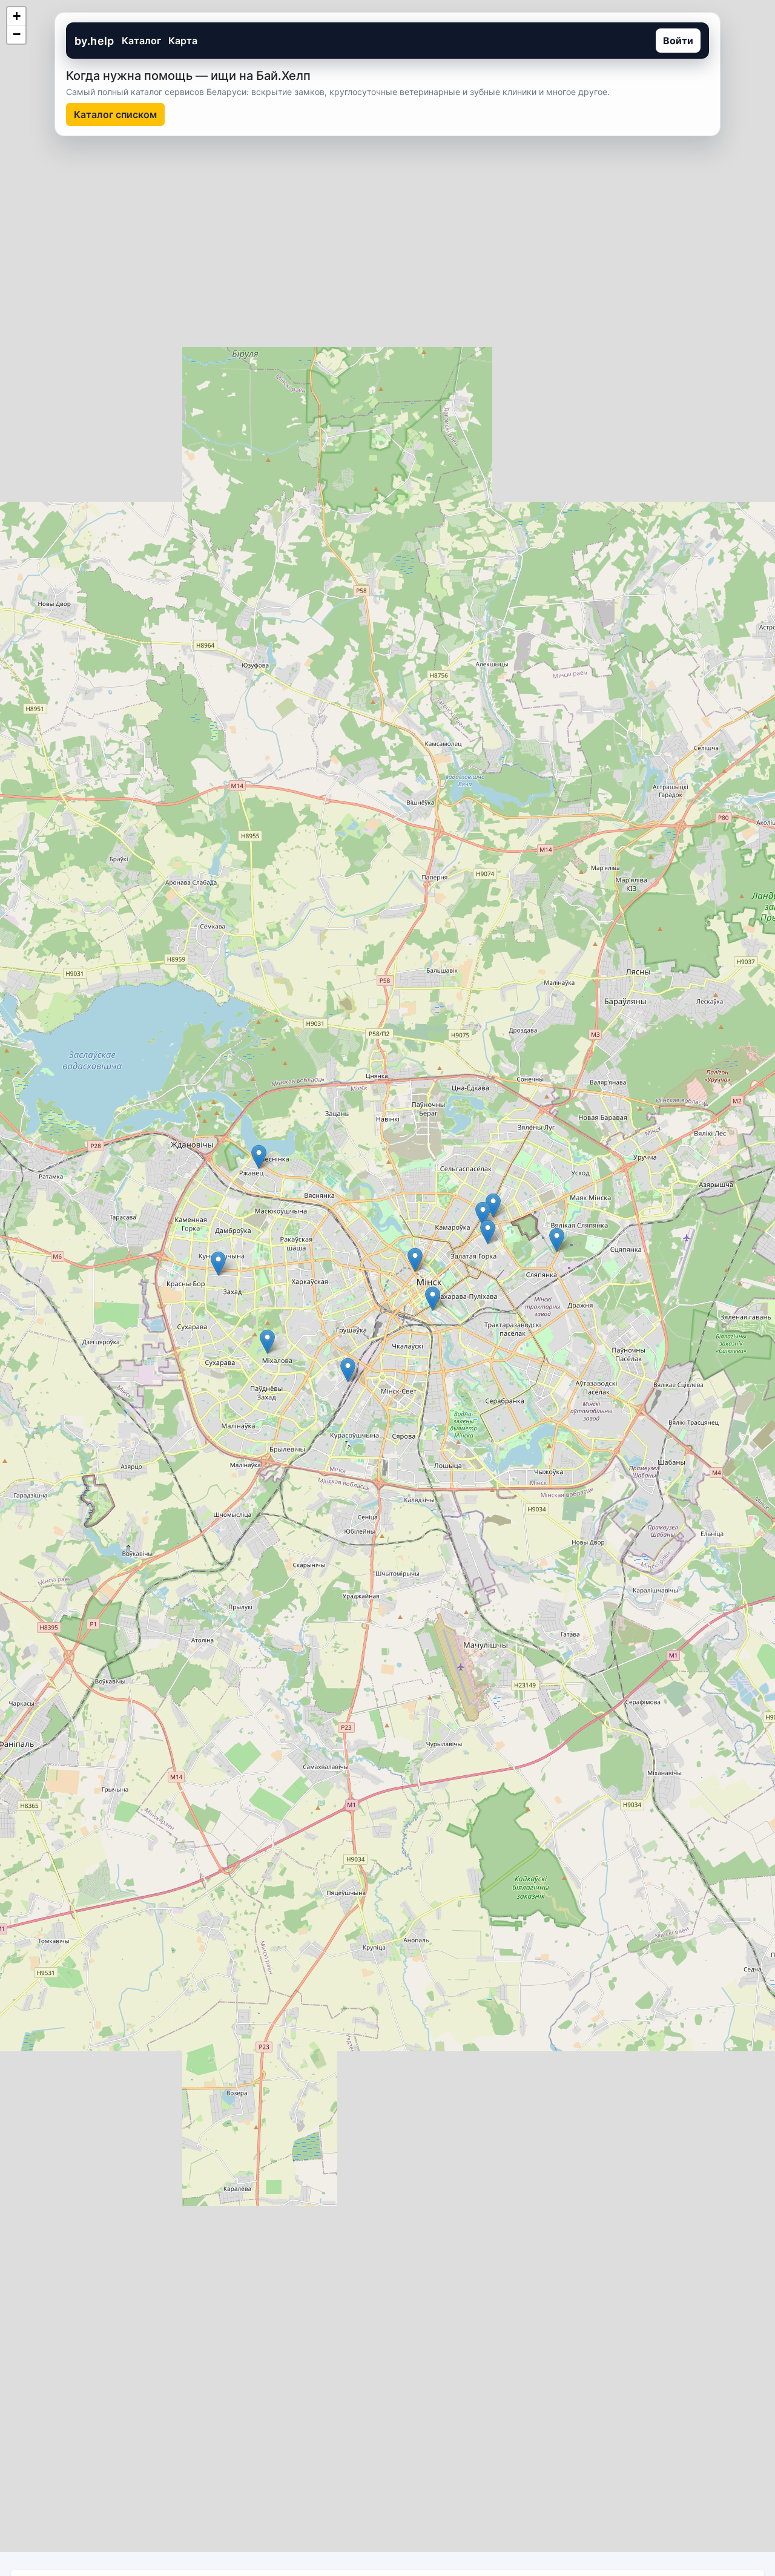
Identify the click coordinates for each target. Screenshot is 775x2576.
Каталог (141, 41)
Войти (678, 41)
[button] (218, 1263)
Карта (183, 41)
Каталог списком (115, 114)
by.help (94, 41)
